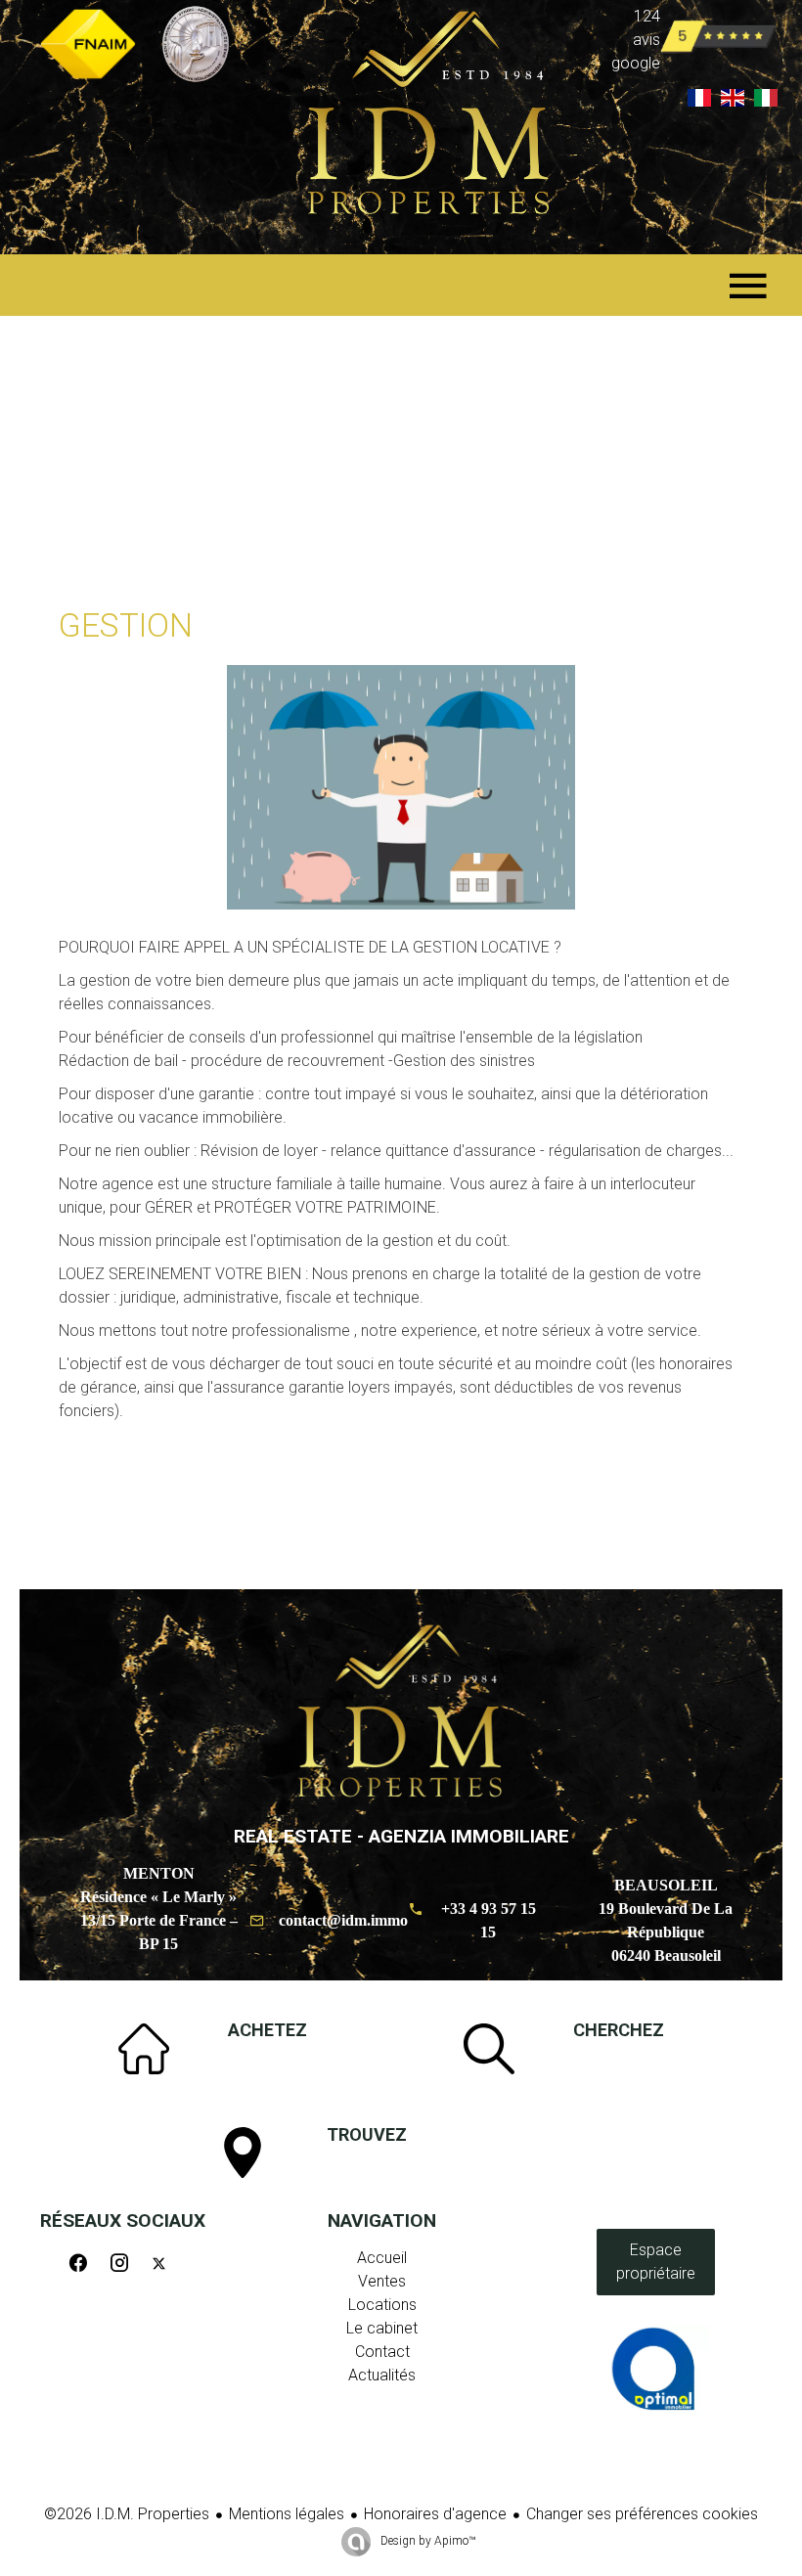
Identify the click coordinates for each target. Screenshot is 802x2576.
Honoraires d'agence (435, 2514)
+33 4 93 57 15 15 (489, 1920)
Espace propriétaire (656, 2262)
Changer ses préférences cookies (642, 2514)
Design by (426, 2541)
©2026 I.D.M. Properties (127, 2514)
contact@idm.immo (343, 1920)
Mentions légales (287, 2514)
